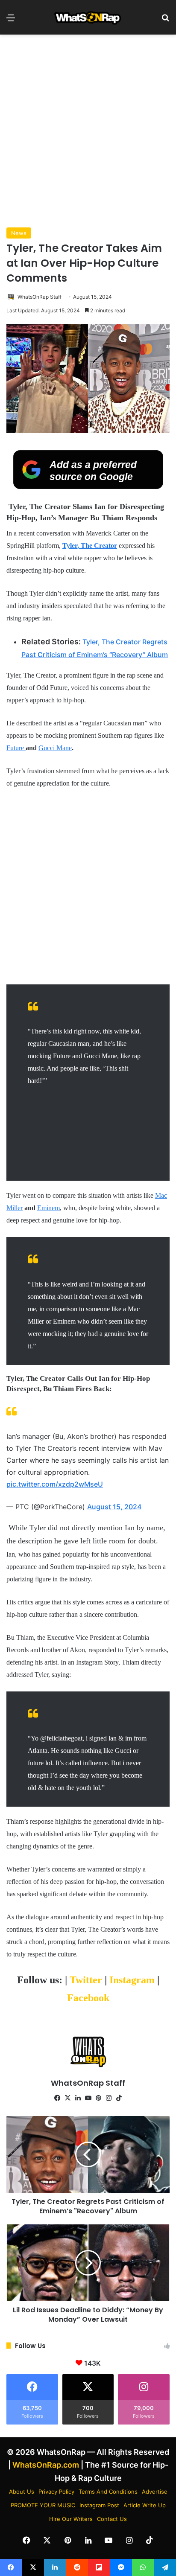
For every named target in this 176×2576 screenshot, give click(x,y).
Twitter (87, 1980)
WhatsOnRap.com (46, 2465)
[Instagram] (109, 2098)
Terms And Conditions (108, 2492)
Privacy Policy (56, 2492)
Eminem (48, 1208)
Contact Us (112, 2519)
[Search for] (165, 21)
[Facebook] (57, 2098)
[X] (67, 2098)
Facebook (88, 1998)
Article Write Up (145, 2505)
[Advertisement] (88, 131)
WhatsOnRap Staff (40, 297)
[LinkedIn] (78, 2098)
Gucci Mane (55, 748)
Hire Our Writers (71, 2519)
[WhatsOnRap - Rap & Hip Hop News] (88, 17)
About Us (22, 2492)
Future (16, 748)
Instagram (133, 1980)
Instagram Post (99, 2505)
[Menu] (11, 21)
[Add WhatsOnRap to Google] (88, 486)
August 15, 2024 (114, 1507)
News (19, 233)
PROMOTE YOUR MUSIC (43, 2505)
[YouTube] (88, 2098)
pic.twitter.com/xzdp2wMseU (55, 1484)
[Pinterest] (98, 2098)
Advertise (155, 2492)
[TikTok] (119, 2098)
